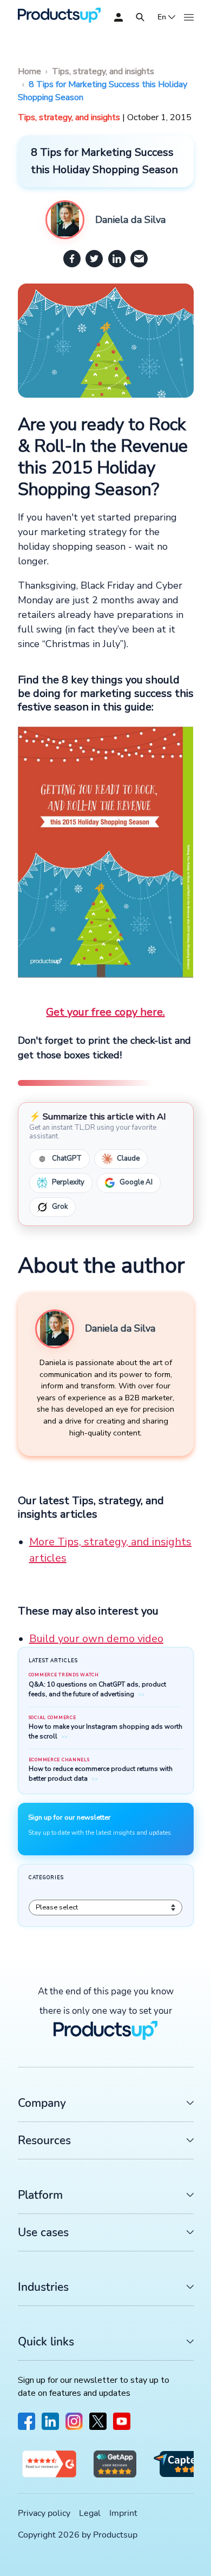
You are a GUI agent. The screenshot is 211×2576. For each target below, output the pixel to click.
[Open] (140, 17)
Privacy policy (44, 2513)
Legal (90, 2513)
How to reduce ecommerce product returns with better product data (101, 1774)
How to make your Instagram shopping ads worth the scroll (105, 1731)
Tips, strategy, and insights (103, 71)
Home (29, 71)
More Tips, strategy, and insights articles (110, 1550)
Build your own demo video (96, 1639)
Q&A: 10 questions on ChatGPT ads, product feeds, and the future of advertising (97, 1689)
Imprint (123, 2513)
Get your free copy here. (105, 1012)
